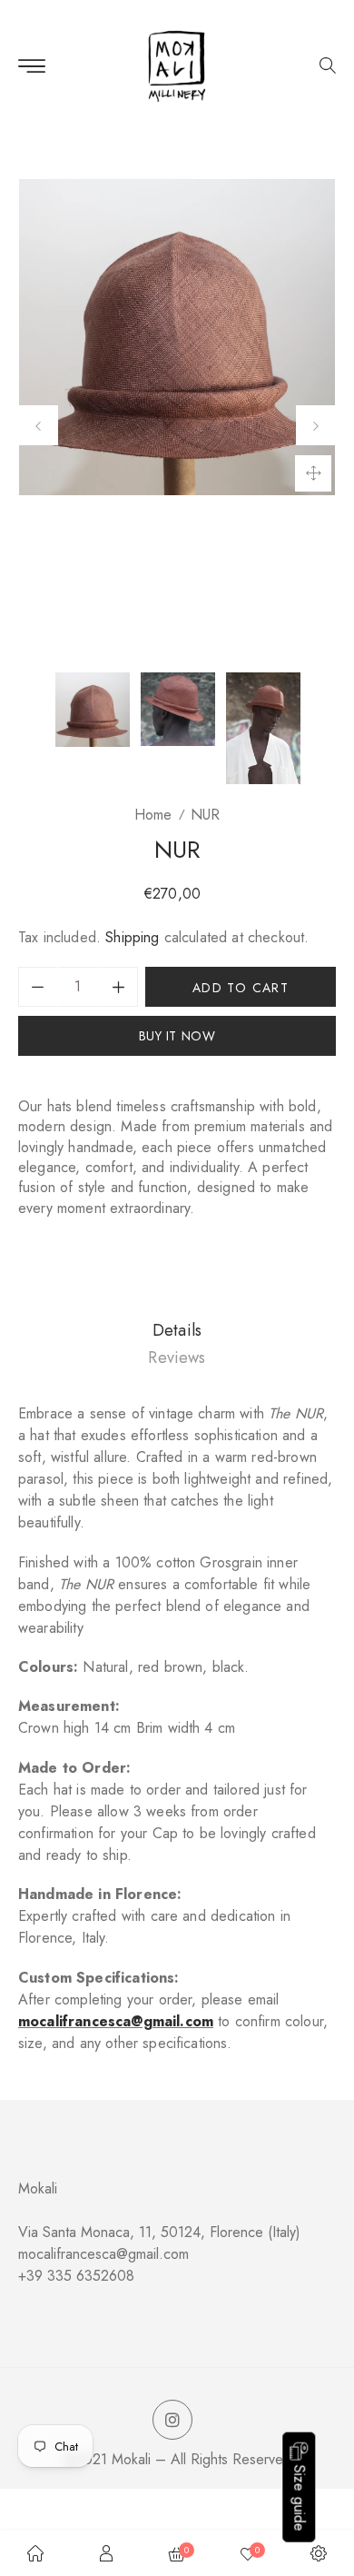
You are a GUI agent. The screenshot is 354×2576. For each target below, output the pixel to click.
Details (177, 1330)
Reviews (177, 1358)
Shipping (132, 937)
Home (153, 815)
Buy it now (177, 1036)
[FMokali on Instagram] (172, 2421)
